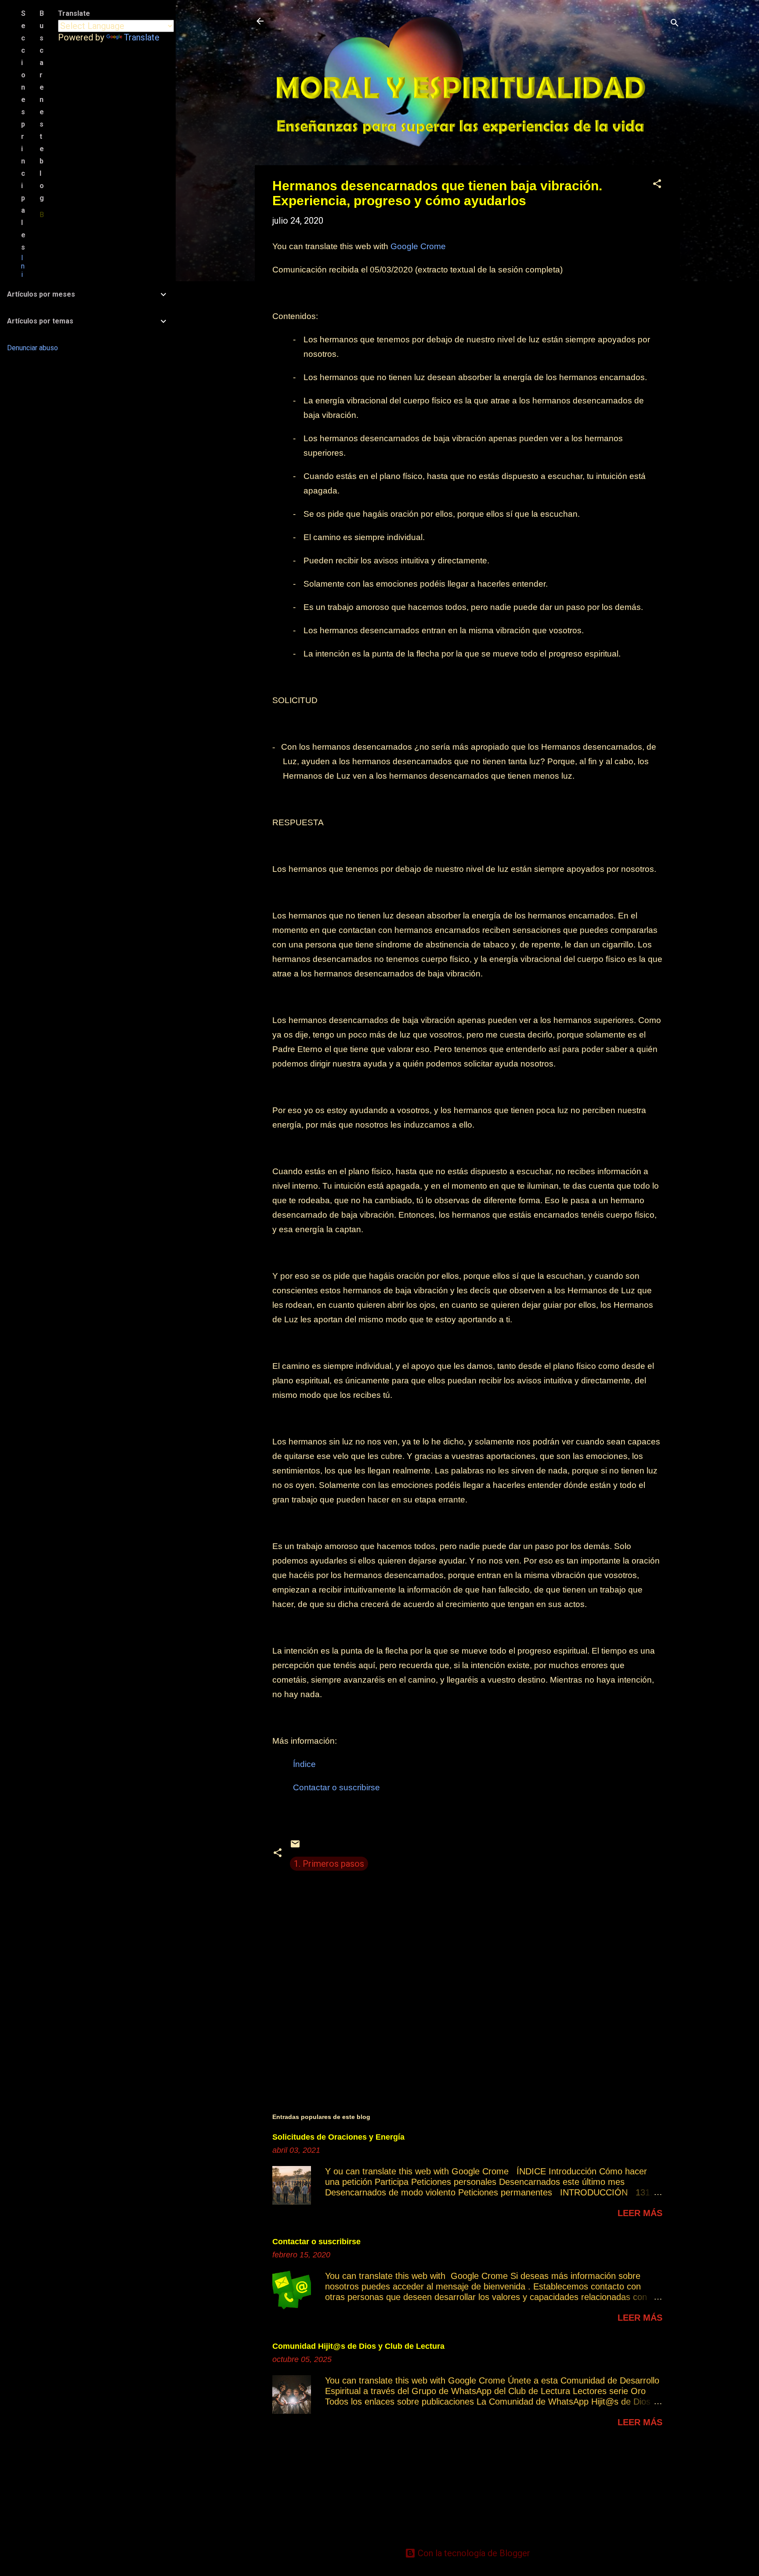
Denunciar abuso (33, 348)
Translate (142, 37)
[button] (657, 185)
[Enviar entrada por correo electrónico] (295, 1846)
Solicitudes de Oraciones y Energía (338, 2137)
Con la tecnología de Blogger (473, 2553)
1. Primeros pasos (329, 1864)
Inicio (23, 279)
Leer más (640, 2213)
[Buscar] (675, 24)
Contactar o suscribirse (316, 2242)
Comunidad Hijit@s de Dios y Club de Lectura (358, 2346)
